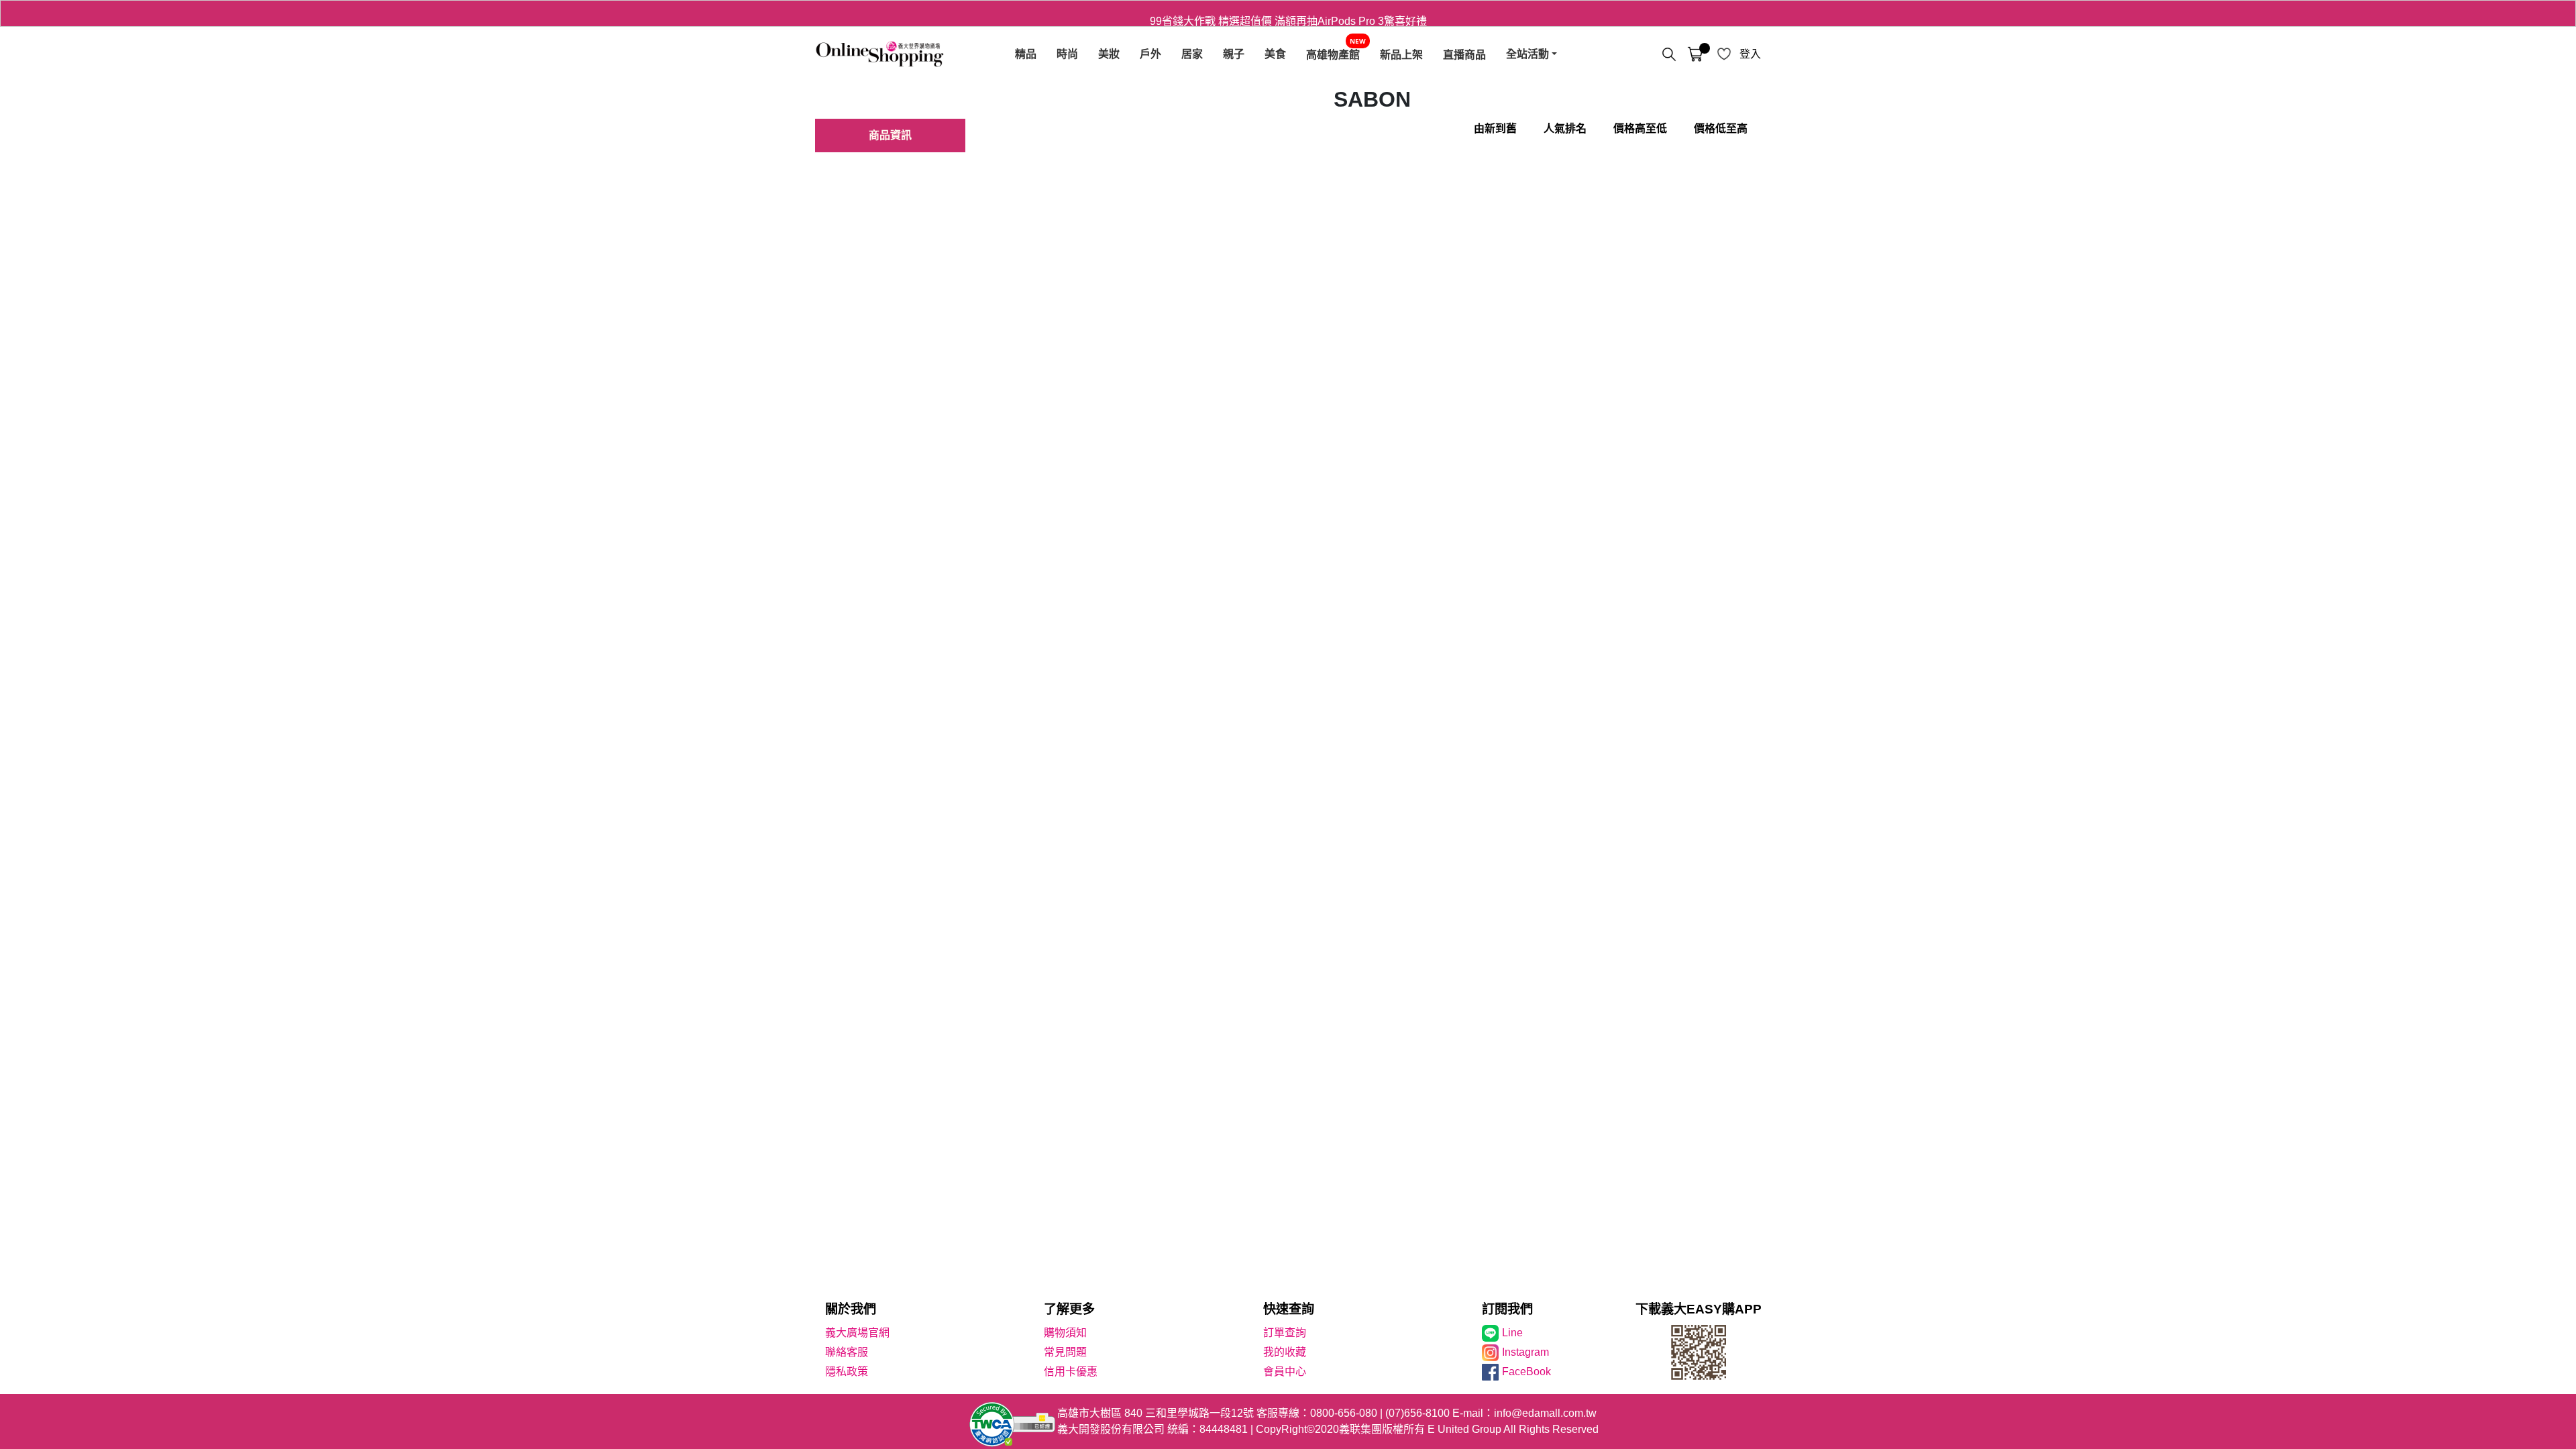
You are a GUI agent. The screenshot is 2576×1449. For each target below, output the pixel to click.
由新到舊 (1495, 128)
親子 (1234, 54)
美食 (1275, 54)
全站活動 (1527, 54)
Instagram (1525, 1352)
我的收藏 (1285, 1352)
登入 (1750, 54)
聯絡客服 (847, 1352)
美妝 (1109, 54)
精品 (1026, 54)
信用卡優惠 (1071, 1372)
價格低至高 (1721, 128)
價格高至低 (1640, 128)
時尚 (1067, 54)
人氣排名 (1565, 128)
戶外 (1150, 54)
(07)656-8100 (1417, 1413)
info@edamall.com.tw (1545, 1413)
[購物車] (1695, 54)
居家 (1192, 54)
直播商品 (1464, 54)
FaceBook (1526, 1372)
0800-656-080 (1344, 1413)
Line (1512, 1333)
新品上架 (1401, 54)
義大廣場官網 (857, 1333)
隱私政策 (847, 1372)
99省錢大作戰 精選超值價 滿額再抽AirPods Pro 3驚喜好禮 (1288, 13)
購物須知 (1065, 1333)
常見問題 (1065, 1352)
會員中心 (1285, 1372)
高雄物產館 (1333, 54)
